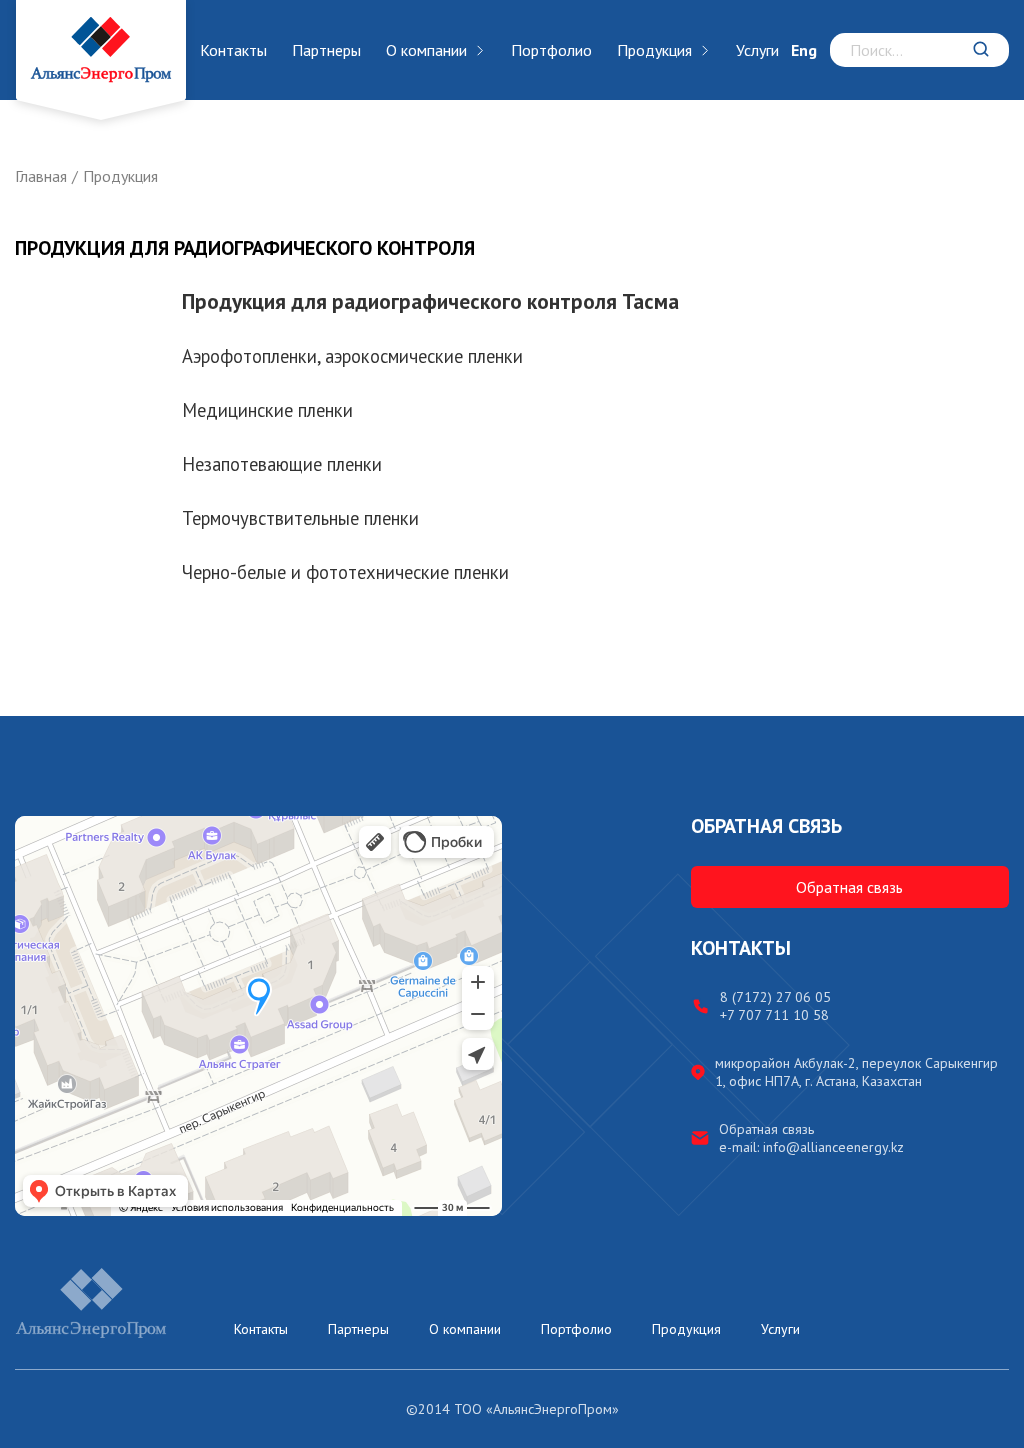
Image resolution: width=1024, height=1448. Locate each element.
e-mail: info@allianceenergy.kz (811, 1147)
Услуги (757, 50)
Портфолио (551, 50)
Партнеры (326, 50)
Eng (804, 50)
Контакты (233, 50)
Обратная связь (849, 887)
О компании (426, 50)
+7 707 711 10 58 (774, 1015)
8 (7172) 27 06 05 (775, 997)
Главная (41, 176)
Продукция (654, 50)
